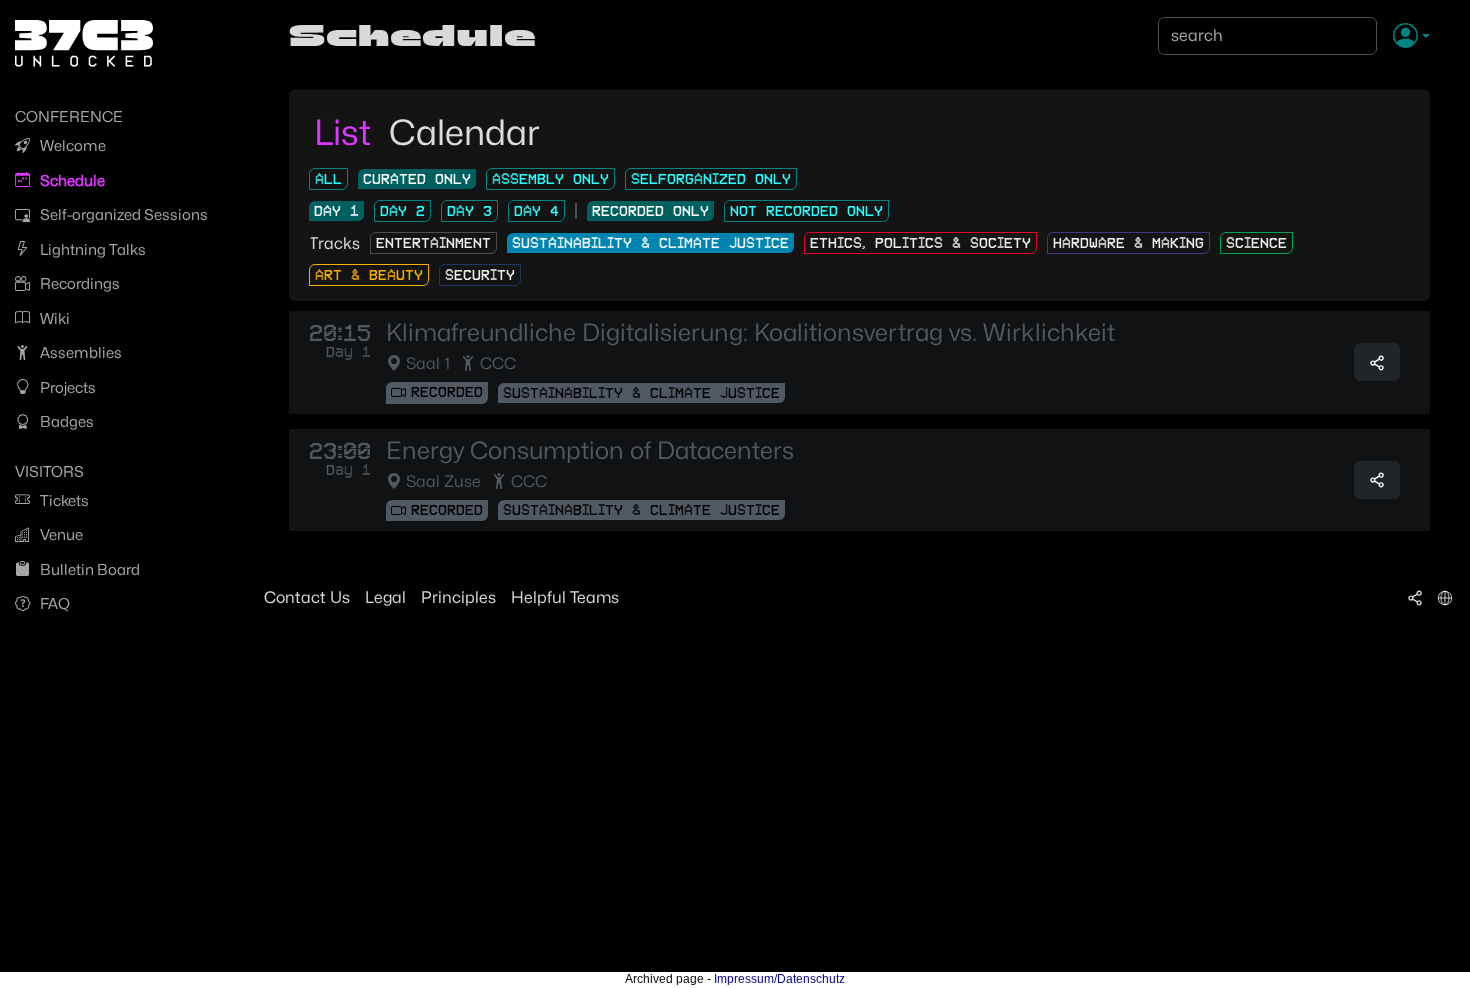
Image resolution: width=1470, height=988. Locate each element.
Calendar (464, 132)
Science (1256, 243)
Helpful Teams (565, 597)
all (328, 179)
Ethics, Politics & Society (920, 243)
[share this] (1377, 362)
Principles (458, 597)
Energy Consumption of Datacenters (590, 451)
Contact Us (307, 597)
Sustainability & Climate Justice (650, 243)
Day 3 (469, 211)
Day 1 (336, 211)
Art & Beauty (369, 275)
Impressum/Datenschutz (779, 979)
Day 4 (536, 211)
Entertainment (433, 243)
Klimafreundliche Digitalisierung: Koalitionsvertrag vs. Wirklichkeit (750, 333)
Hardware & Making (1128, 243)
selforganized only (711, 179)
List (346, 132)
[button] (1411, 37)
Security (480, 275)
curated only (417, 179)
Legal (385, 597)
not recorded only (806, 211)
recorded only (650, 211)
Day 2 (402, 211)
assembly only (550, 179)
